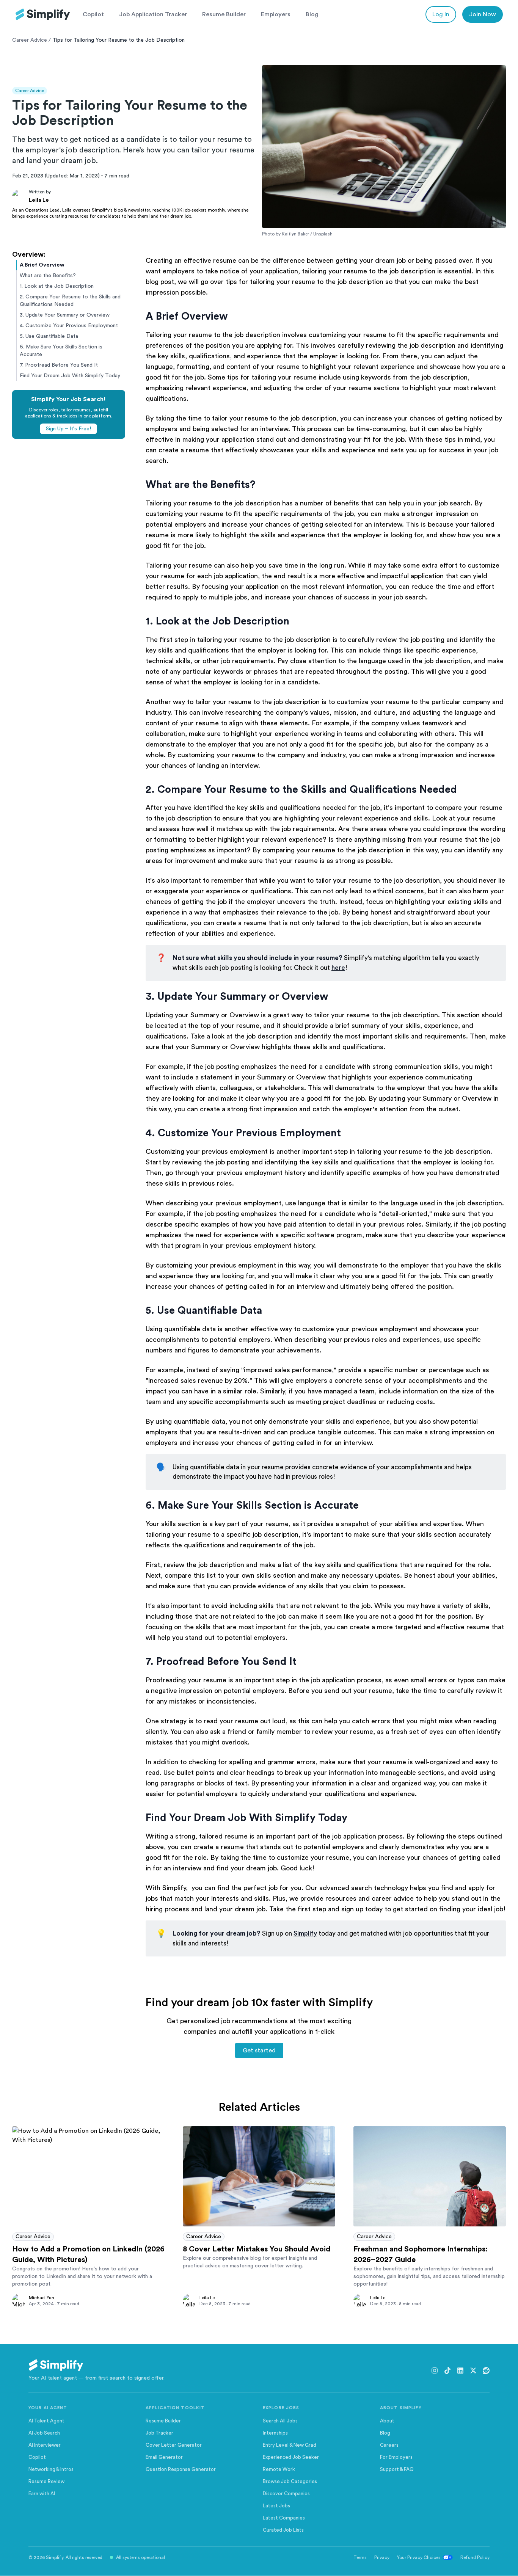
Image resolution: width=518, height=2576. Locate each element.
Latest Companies (284, 2518)
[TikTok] (447, 2370)
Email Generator (164, 2457)
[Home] (43, 14)
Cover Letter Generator (174, 2445)
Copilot (93, 14)
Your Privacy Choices (419, 2557)
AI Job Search (44, 2433)
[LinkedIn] (460, 2370)
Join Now (483, 14)
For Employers (396, 2457)
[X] (473, 2370)
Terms (360, 2557)
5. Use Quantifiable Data (49, 336)
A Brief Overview (42, 265)
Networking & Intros (51, 2469)
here (338, 968)
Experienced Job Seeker (291, 2457)
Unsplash (323, 234)
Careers (389, 2445)
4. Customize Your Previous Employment (69, 326)
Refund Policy (475, 2557)
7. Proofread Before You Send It (59, 365)
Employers (276, 14)
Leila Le (39, 200)
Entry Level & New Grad (290, 2445)
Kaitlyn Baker (295, 234)
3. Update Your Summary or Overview (65, 315)
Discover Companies (286, 2494)
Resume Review (46, 2481)
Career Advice (30, 40)
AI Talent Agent (46, 2421)
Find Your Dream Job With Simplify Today (70, 376)
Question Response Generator (181, 2469)
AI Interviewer (45, 2445)
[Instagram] (435, 2370)
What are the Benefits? (48, 276)
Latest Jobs (276, 2506)
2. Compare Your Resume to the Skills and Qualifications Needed (70, 301)
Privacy (382, 2557)
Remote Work (279, 2469)
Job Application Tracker (153, 14)
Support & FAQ (397, 2469)
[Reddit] (486, 2370)
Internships (275, 2433)
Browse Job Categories (290, 2481)
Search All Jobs (280, 2421)
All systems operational (140, 2557)
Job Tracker (159, 2433)
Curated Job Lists (283, 2530)
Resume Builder (224, 14)
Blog (312, 14)
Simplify (305, 1934)
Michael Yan (42, 2298)
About (387, 2421)
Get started (259, 2050)
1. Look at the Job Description (57, 286)
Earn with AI (42, 2494)
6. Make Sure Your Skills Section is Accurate (61, 351)
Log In (441, 14)
